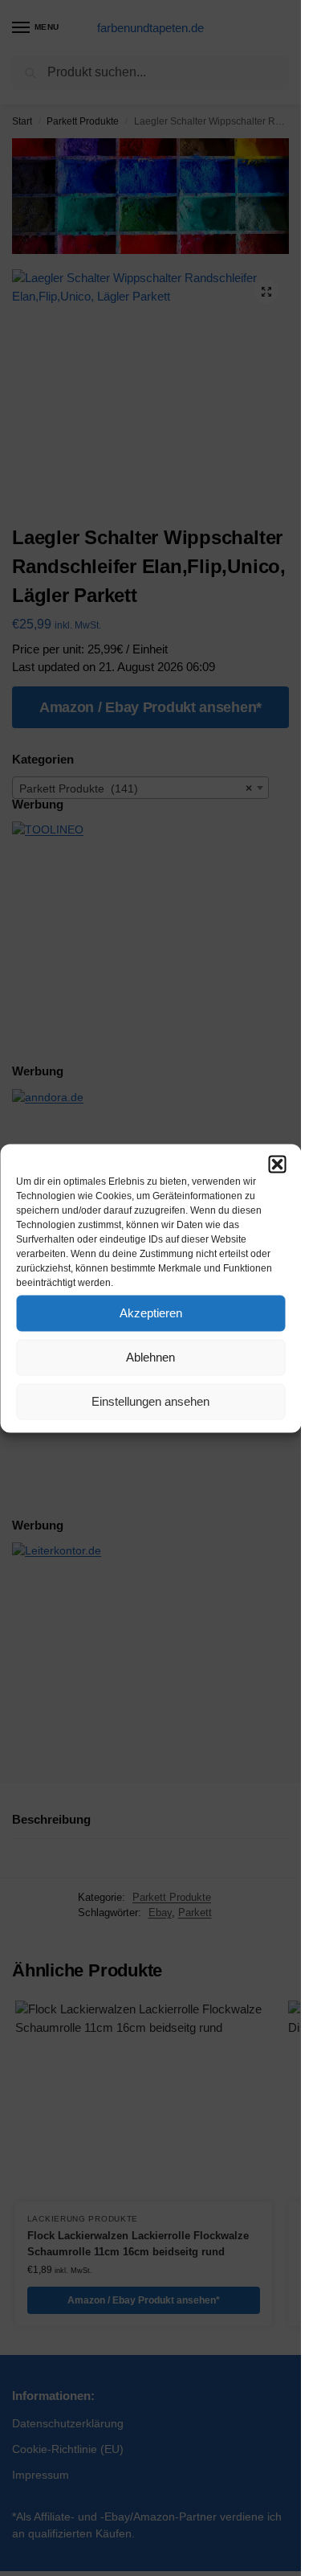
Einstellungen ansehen (150, 1401)
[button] (277, 1164)
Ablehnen (150, 1357)
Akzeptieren (151, 1313)
